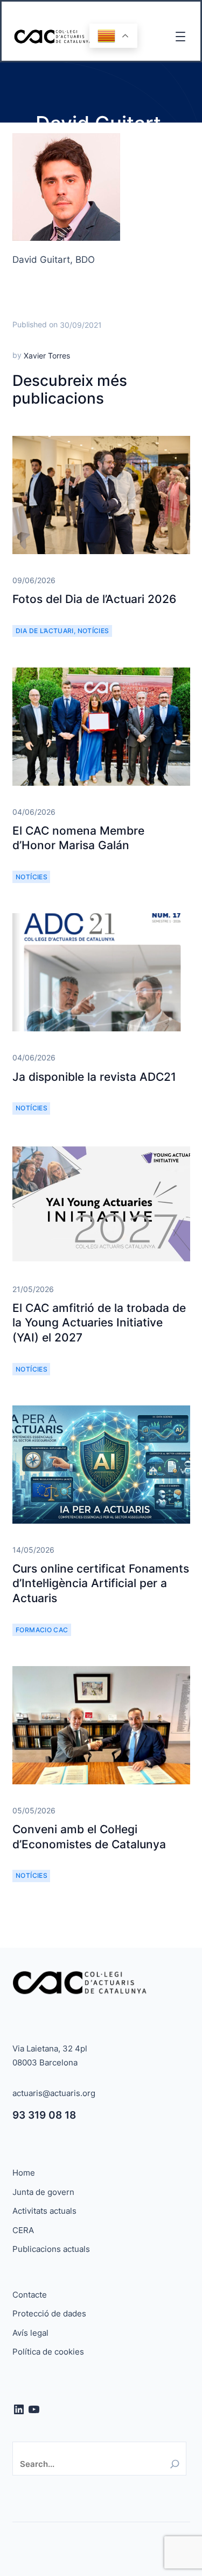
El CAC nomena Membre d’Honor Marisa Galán (78, 838)
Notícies (93, 631)
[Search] (175, 2464)
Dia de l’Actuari (45, 631)
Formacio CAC (42, 1630)
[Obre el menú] (180, 37)
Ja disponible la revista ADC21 (94, 1077)
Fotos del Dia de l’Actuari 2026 (94, 599)
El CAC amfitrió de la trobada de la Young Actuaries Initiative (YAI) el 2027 (99, 1323)
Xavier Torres (47, 356)
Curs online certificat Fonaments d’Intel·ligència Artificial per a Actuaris (101, 1583)
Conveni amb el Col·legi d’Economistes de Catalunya (89, 1836)
